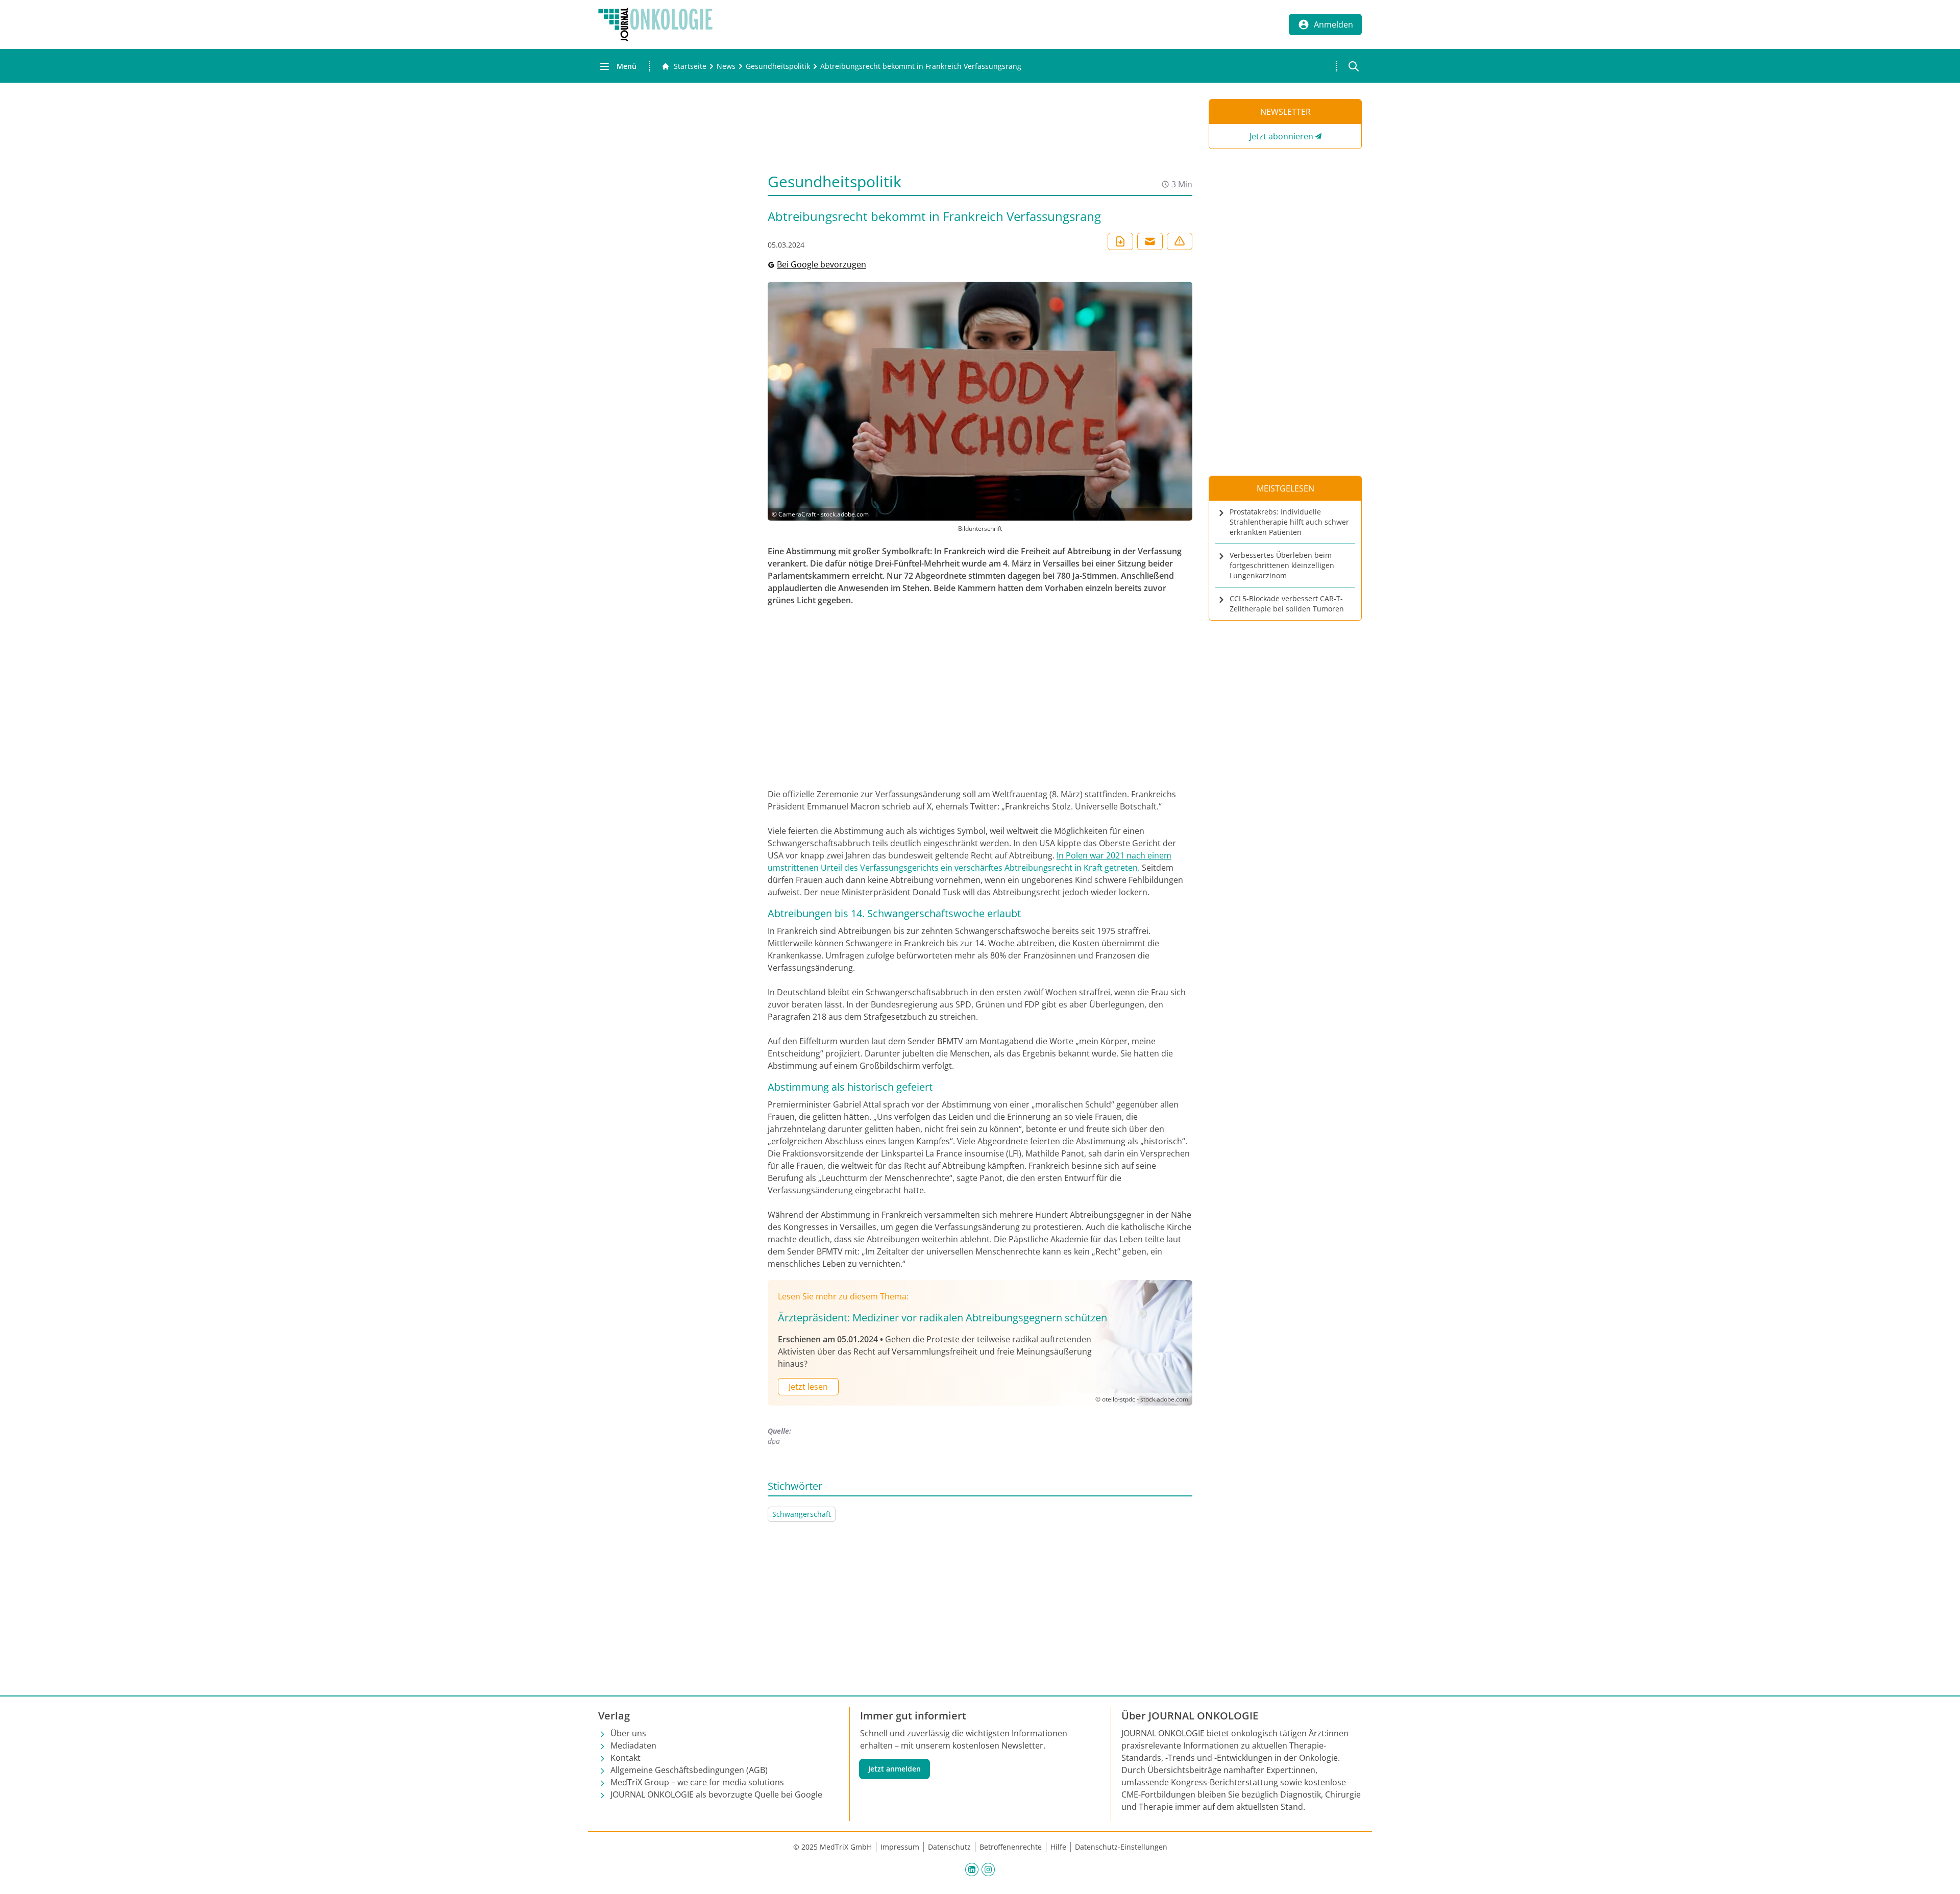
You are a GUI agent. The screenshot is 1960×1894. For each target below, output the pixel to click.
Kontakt (626, 1758)
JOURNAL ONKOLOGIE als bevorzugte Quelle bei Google (716, 1794)
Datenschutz (949, 1847)
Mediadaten (633, 1745)
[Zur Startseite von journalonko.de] (655, 24)
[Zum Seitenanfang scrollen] (1942, 1876)
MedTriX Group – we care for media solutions (697, 1782)
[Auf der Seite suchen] (1354, 66)
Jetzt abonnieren (1281, 136)
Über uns (628, 1733)
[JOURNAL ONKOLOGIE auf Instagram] (988, 1869)
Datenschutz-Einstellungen (1121, 1847)
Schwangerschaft (802, 1514)
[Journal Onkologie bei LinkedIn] (972, 1869)
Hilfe (1058, 1847)
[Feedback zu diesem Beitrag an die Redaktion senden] (1180, 241)
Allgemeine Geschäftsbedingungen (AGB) (689, 1770)
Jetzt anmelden (895, 1769)
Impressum (900, 1847)
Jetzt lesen (808, 1387)
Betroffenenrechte (1011, 1847)
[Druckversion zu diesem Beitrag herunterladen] (1120, 241)
